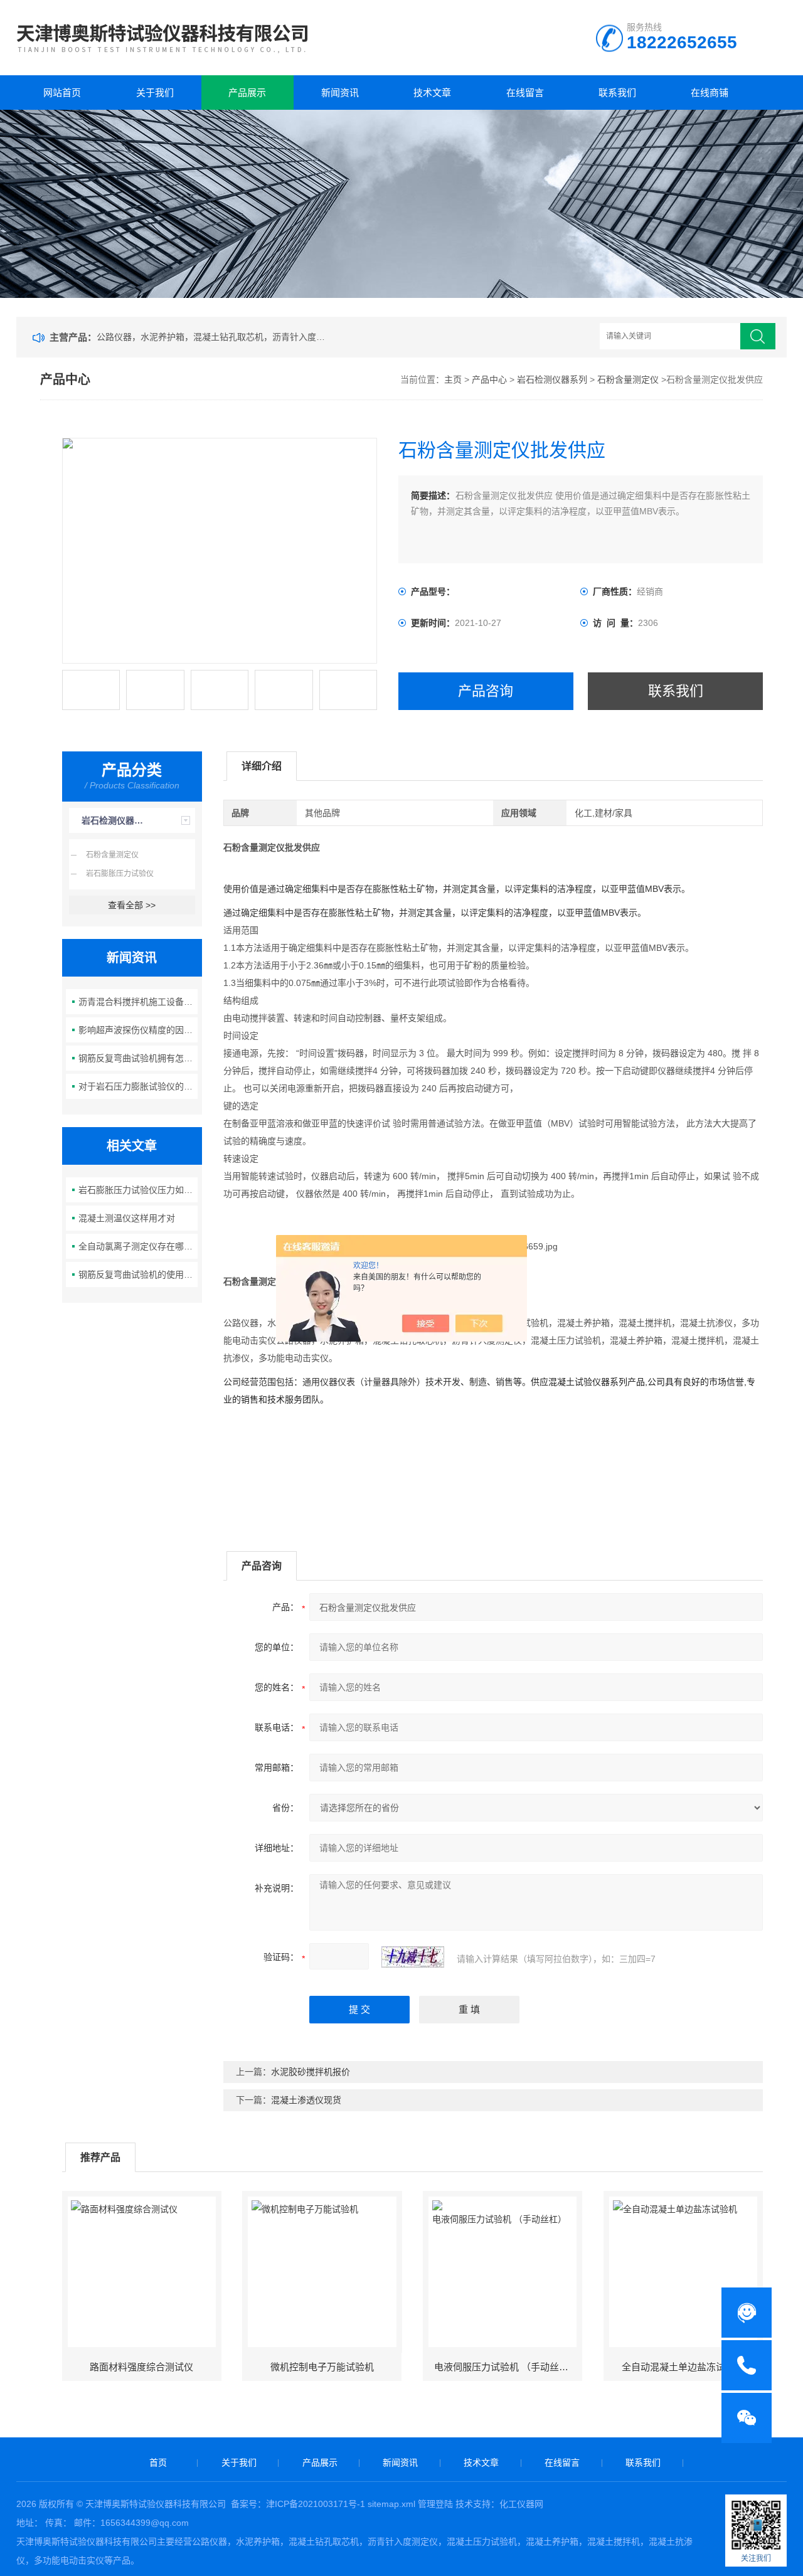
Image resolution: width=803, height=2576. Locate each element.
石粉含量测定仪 (628, 379)
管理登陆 (435, 2504)
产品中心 (489, 379)
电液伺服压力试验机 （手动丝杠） (506, 2367)
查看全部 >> (132, 905)
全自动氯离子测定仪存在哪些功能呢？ (138, 1246)
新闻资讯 (340, 93)
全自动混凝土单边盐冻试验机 (683, 2367)
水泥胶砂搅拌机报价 (311, 2072)
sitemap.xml (391, 2504)
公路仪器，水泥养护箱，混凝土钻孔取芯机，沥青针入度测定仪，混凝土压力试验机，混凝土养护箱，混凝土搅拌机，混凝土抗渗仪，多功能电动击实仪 (213, 337)
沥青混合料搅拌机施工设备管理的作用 (138, 1002)
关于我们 (155, 93)
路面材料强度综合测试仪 (141, 2367)
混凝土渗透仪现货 (306, 2100)
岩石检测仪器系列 (552, 379)
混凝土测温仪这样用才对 (127, 1218)
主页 (453, 379)
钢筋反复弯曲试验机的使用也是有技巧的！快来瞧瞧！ (138, 1275)
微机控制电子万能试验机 (322, 2367)
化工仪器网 (521, 2504)
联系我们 (617, 93)
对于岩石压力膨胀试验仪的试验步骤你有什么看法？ (138, 1086)
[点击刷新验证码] (413, 1957)
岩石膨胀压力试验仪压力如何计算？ (138, 1190)
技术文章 (432, 93)
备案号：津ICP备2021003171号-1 (298, 2504)
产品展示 (247, 93)
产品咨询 (486, 691)
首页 (158, 2462)
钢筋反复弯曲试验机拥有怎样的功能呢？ (138, 1058)
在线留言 (525, 93)
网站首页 (62, 93)
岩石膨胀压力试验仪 (120, 874)
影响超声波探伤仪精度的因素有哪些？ (138, 1030)
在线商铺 (710, 93)
